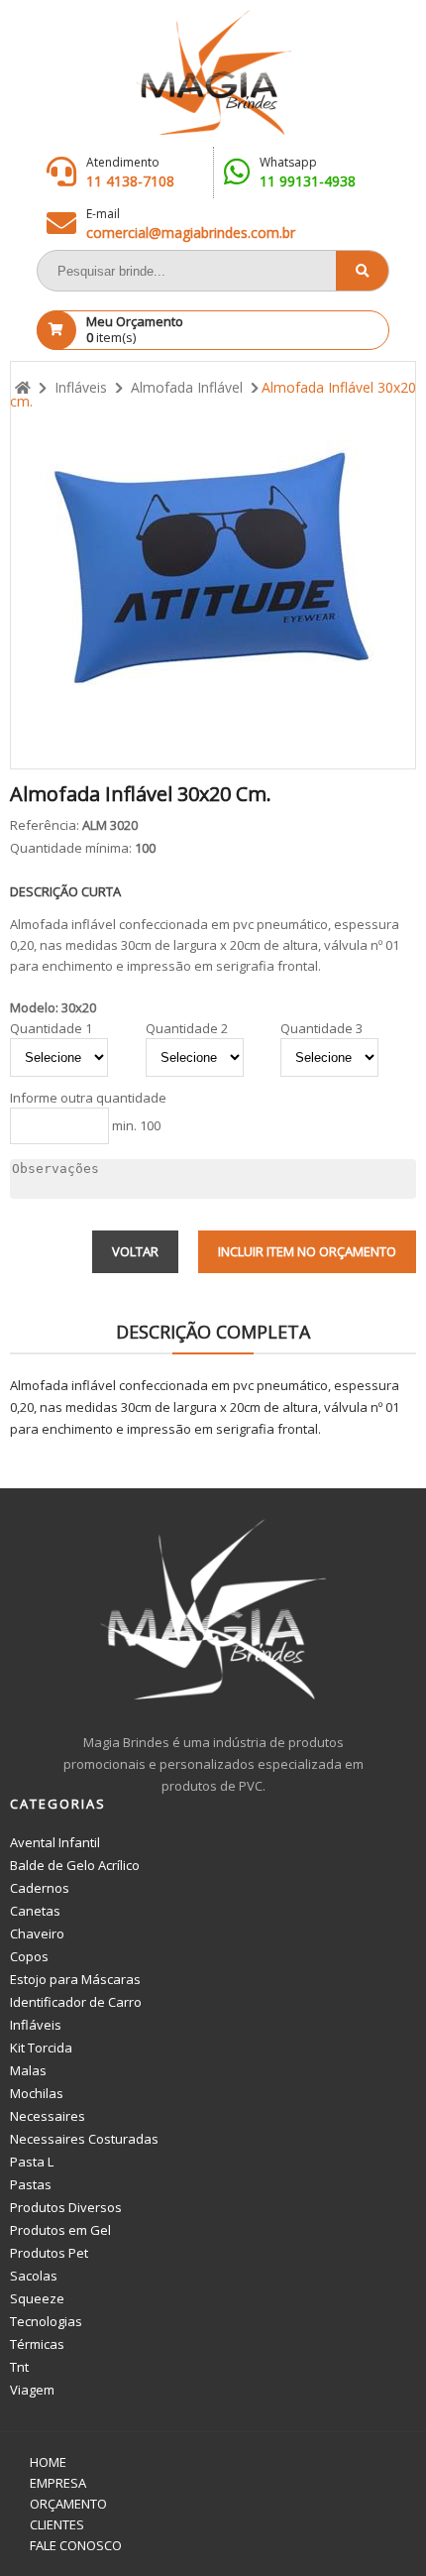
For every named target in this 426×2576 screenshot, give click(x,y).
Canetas (35, 1911)
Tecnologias (46, 2321)
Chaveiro (37, 1933)
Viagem (32, 2390)
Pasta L (32, 2162)
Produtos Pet (49, 2253)
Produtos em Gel (60, 2230)
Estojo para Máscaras (75, 1979)
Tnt (19, 2367)
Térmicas (37, 2344)
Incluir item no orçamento (307, 1251)
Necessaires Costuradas (84, 2139)
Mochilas (37, 2093)
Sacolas (34, 2276)
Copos (29, 1956)
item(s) (135, 329)
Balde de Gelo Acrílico (75, 1865)
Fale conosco (76, 2545)
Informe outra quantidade (88, 1098)
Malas (28, 2070)
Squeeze (37, 2298)
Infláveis (36, 2025)
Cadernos (40, 1888)
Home (48, 2462)
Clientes (57, 2524)
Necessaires (48, 2116)
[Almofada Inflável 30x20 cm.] (213, 565)
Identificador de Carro (76, 2002)
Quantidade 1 (51, 1029)
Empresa (58, 2483)
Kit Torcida (41, 2048)
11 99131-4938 (308, 181)
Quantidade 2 (187, 1029)
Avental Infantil (55, 1842)
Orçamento (68, 2504)
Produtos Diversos (66, 2207)
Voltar (135, 1251)
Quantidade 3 (321, 1029)
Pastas (31, 2184)
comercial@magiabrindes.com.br (191, 233)
